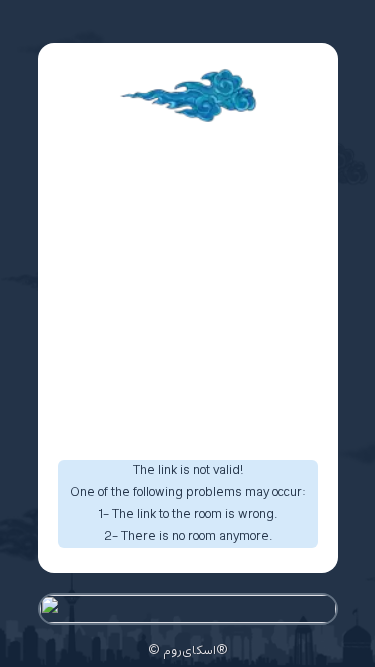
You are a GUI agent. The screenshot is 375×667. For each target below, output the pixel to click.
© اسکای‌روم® (188, 651)
